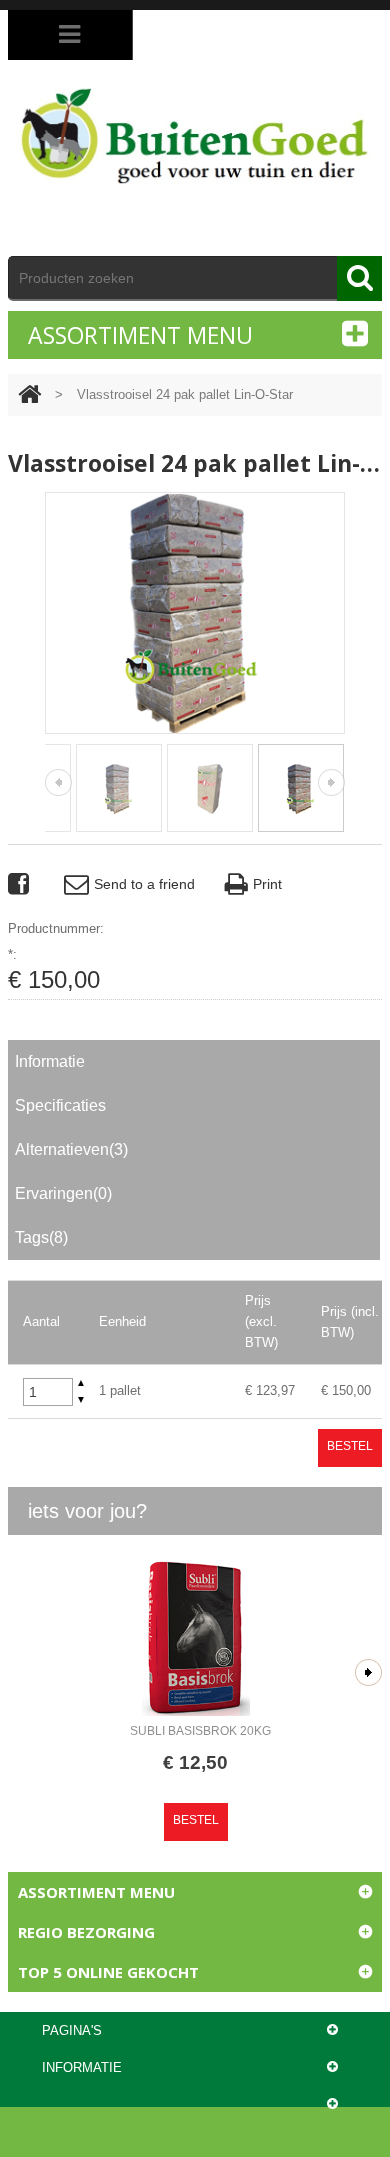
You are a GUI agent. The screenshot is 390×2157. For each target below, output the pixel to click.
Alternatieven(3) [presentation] (71, 1149)
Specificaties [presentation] (60, 1105)
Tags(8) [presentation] (41, 1237)
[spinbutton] (48, 1392)
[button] (81, 1383)
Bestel (350, 1446)
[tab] (194, 1062)
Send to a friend (144, 884)
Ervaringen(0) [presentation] (63, 1193)
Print (267, 884)
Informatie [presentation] (50, 1061)
